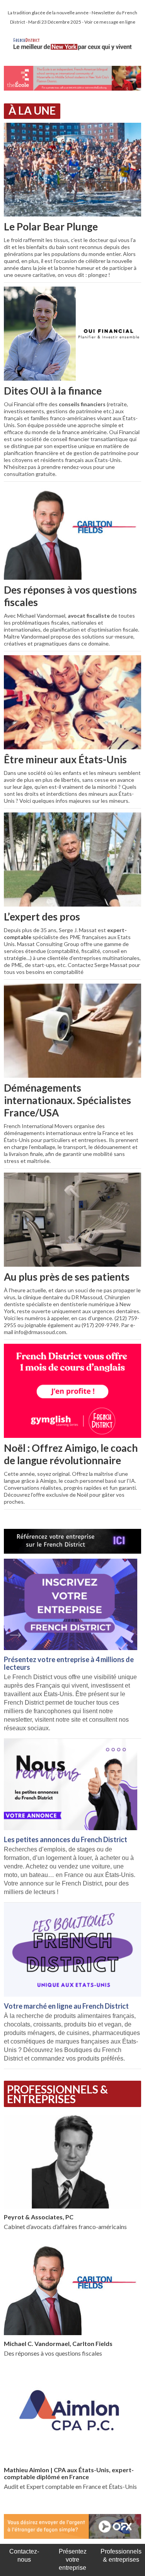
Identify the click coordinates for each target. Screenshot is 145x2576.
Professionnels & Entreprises (57, 2094)
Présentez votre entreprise (73, 2560)
